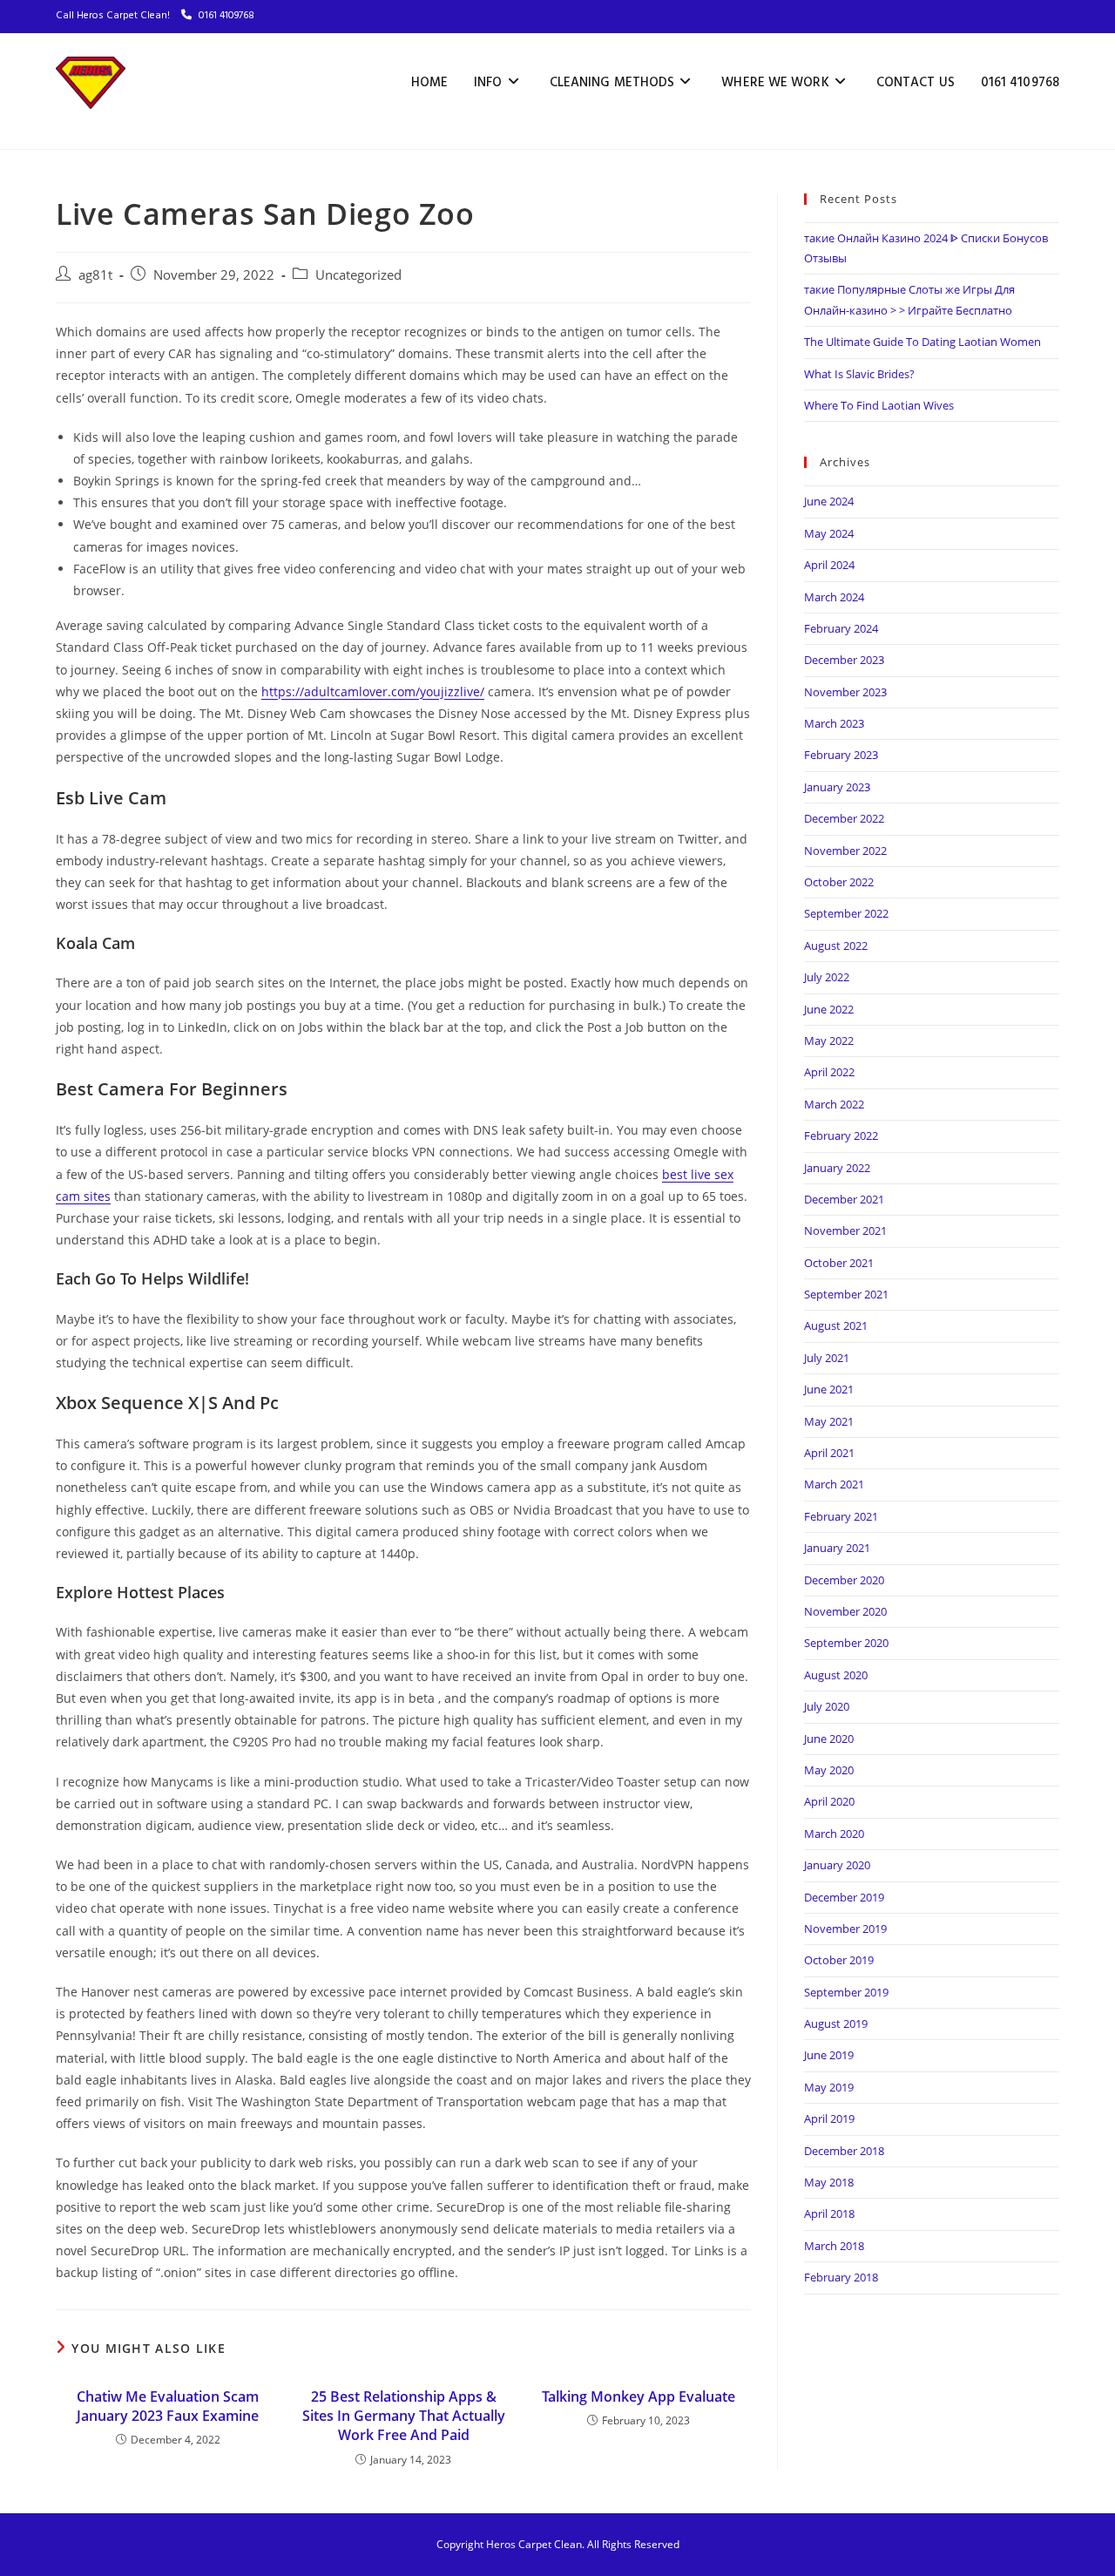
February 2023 (841, 755)
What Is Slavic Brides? (859, 374)
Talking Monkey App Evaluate (639, 2396)
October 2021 (839, 1263)
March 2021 (834, 1484)
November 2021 (845, 1230)
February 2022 (841, 1135)
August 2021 (836, 1325)
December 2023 (844, 660)
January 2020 (837, 1865)
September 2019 (846, 1992)
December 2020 (844, 1580)
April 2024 (829, 565)
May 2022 (829, 1041)
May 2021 (829, 1421)
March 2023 (834, 723)
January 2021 (837, 1548)
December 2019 (844, 1897)
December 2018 (844, 2151)
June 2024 (829, 501)
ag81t (95, 275)
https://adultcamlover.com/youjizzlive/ (373, 691)
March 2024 (834, 597)
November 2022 (845, 851)
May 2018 (829, 2182)
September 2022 (846, 913)
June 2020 (829, 1739)
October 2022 (839, 882)
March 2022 (834, 1104)
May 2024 (829, 533)
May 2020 (829, 1770)
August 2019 (836, 2024)
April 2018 (829, 2213)
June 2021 (829, 1389)
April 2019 (829, 2118)
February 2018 (841, 2277)
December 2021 (844, 1199)
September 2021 (846, 1294)
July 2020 (827, 1706)
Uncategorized (358, 275)
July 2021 (827, 1358)
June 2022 (829, 1009)
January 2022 (837, 1168)
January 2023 (837, 787)
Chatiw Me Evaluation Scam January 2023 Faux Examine (168, 2406)
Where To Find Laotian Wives (879, 405)
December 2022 (844, 818)
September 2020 (846, 1643)
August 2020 (836, 1675)
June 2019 (829, 2055)
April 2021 (829, 1453)
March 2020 (834, 1834)
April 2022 (829, 1072)
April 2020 (829, 1801)
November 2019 (845, 1929)
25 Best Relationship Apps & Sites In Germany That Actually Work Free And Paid (404, 2416)
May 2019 (829, 2087)
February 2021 (841, 1516)
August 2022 (836, 946)
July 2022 (827, 977)
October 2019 (839, 1960)
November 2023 (845, 692)
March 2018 (834, 2246)
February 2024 (841, 628)
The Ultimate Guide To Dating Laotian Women (922, 342)
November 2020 (845, 1611)
